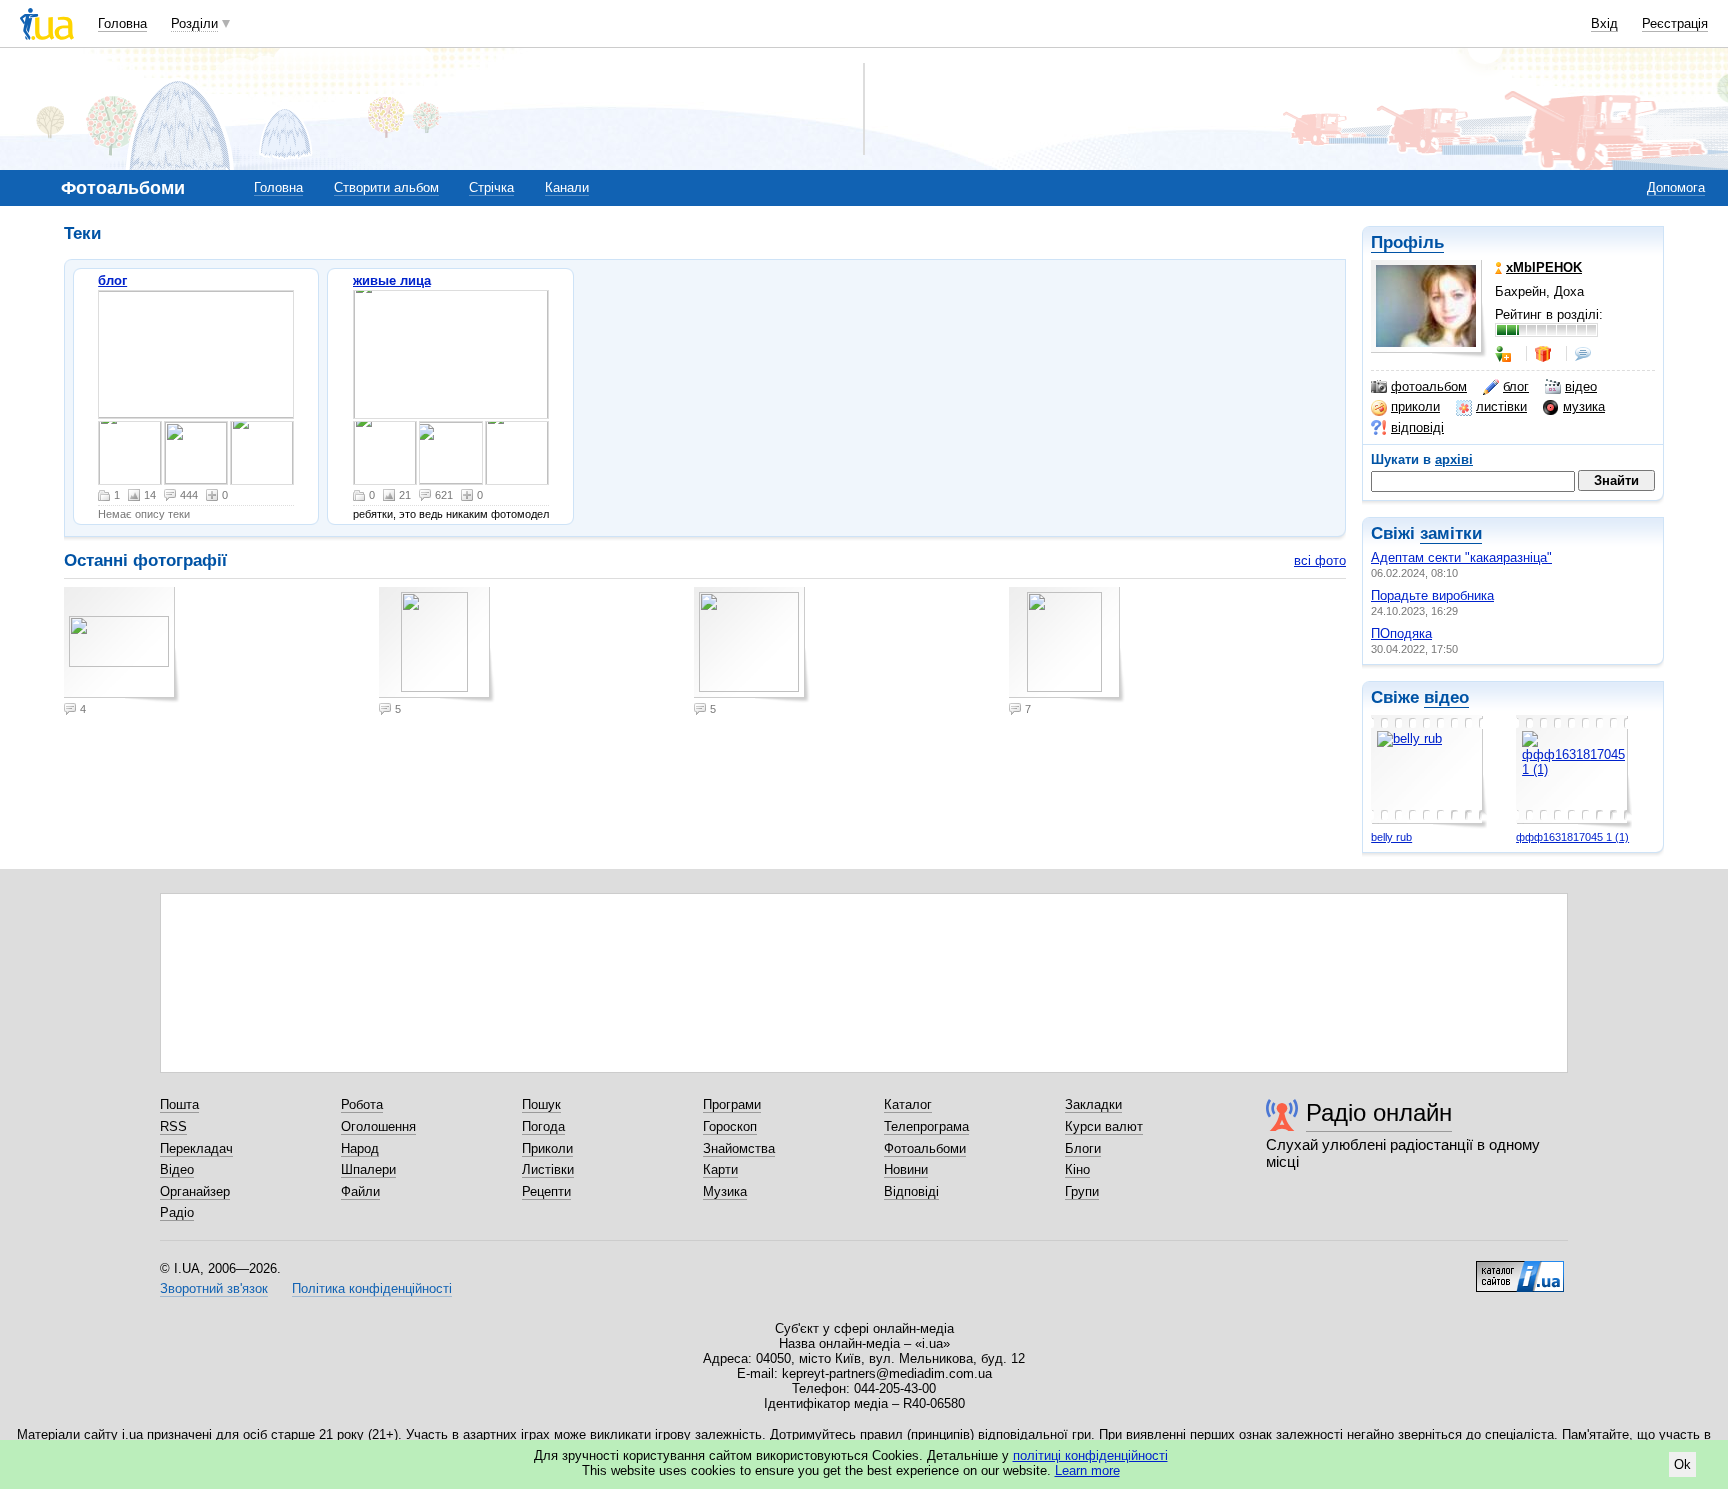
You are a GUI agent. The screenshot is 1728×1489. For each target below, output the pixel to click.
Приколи (547, 1148)
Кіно (1077, 1169)
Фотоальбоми (925, 1148)
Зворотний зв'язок (214, 1288)
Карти (720, 1169)
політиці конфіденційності (1090, 1455)
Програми (732, 1104)
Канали (567, 187)
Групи (1082, 1191)
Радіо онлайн (1379, 1112)
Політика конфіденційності (372, 1288)
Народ (360, 1148)
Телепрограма (926, 1126)
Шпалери (368, 1169)
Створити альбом (386, 187)
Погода (543, 1126)
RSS (173, 1126)
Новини (906, 1169)
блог (1516, 386)
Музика (725, 1191)
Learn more (1087, 1470)
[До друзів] (1505, 354)
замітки (1451, 533)
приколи (1415, 406)
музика (1584, 406)
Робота (362, 1104)
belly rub (1391, 837)
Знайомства (739, 1148)
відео (1581, 386)
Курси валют (1104, 1126)
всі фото (1320, 560)
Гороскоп (730, 1126)
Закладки (1093, 1104)
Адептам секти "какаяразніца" (1461, 557)
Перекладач (196, 1148)
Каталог (908, 1104)
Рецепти (546, 1191)
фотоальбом (1429, 386)
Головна (122, 23)
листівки (1501, 406)
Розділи (194, 23)
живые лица (392, 280)
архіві (1454, 459)
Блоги (1083, 1148)
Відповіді (911, 1191)
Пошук (541, 1104)
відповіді (1417, 427)
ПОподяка (1401, 633)
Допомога (1676, 187)
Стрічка (491, 187)
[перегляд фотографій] (196, 354)
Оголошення (378, 1126)
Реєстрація (1675, 23)
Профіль (1407, 242)
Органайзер (195, 1191)
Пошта (179, 1104)
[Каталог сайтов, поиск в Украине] (1520, 1269)
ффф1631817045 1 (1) (1572, 837)
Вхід (1604, 23)
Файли (360, 1191)
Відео (177, 1169)
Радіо (177, 1212)
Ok (1682, 1464)
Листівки (548, 1169)
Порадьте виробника (1432, 595)
